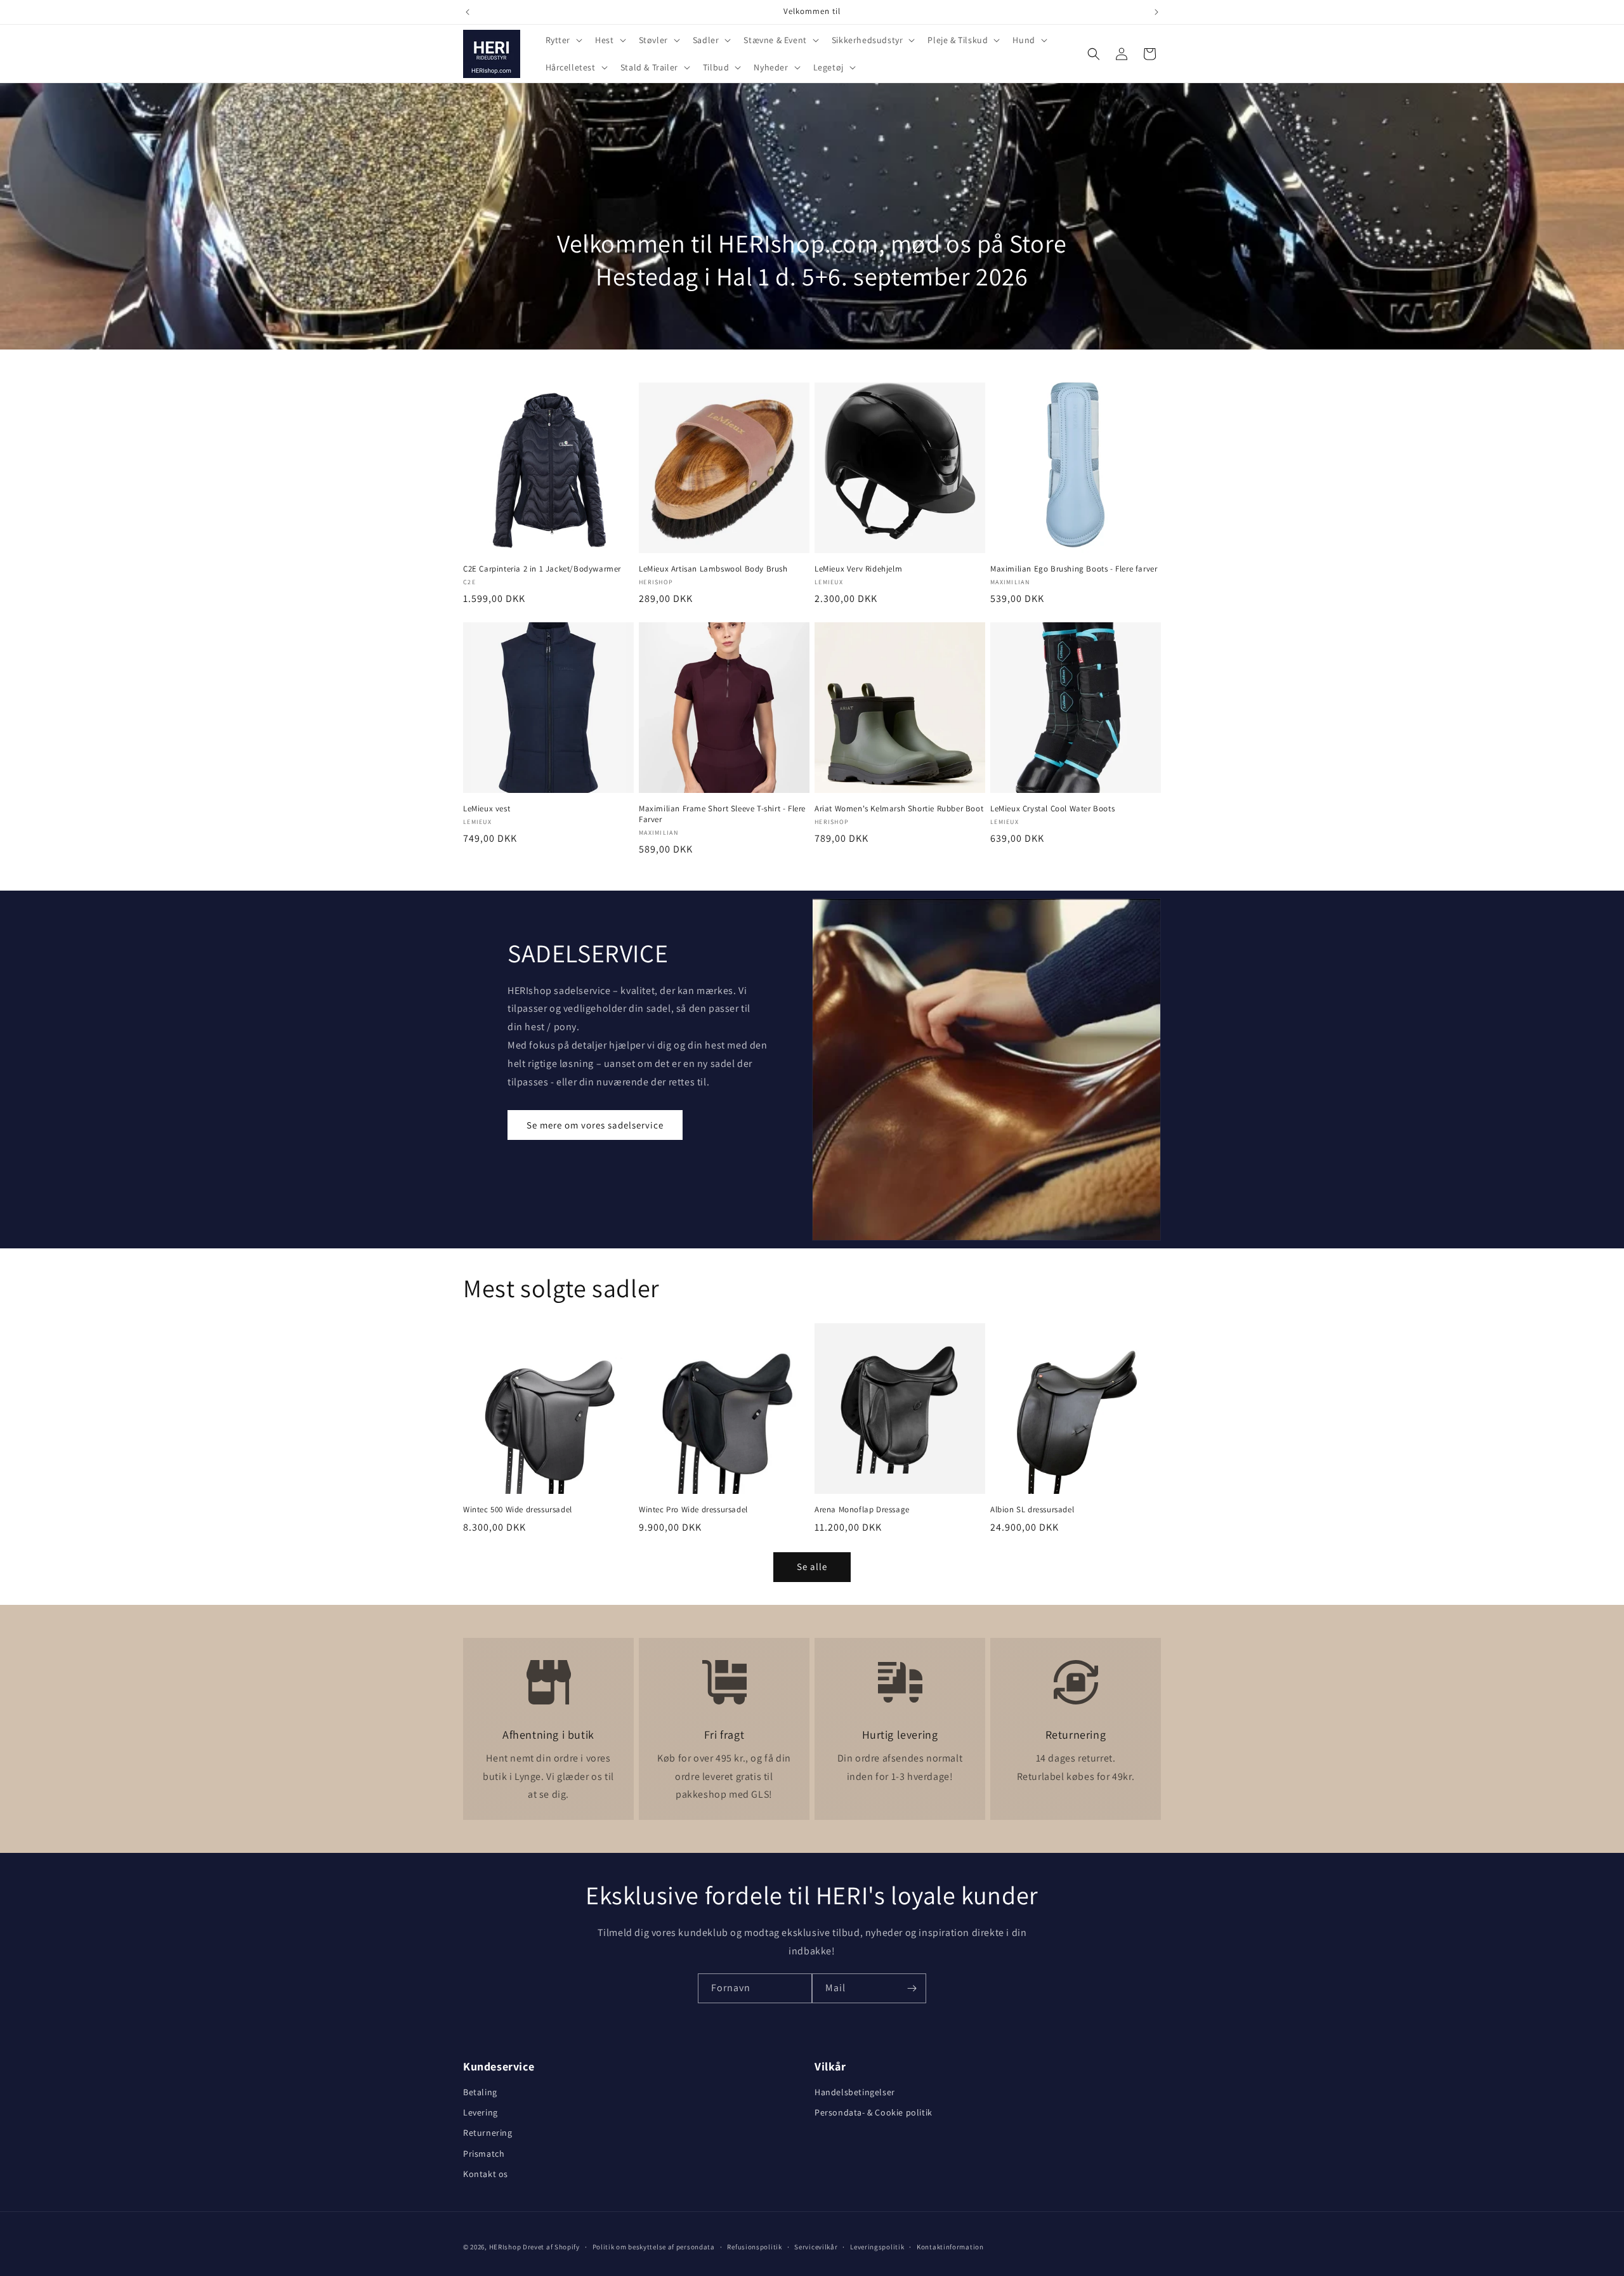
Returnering (488, 2133)
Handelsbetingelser (855, 2092)
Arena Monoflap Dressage (862, 1510)
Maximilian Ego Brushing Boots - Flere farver (1074, 569)
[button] (563, 40)
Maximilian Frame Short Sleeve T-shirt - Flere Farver (722, 814)
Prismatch (484, 2154)
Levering (481, 2112)
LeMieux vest (487, 809)
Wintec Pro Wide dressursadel (693, 1510)
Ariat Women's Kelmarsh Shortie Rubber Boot (899, 809)
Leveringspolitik (877, 2247)
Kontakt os (486, 2174)
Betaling (480, 2092)
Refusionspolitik (754, 2247)
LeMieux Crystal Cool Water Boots (1052, 809)
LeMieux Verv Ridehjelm (858, 569)
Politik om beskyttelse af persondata (654, 2247)
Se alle (812, 1566)
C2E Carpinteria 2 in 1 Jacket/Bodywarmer (542, 569)
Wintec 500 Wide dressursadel (518, 1510)
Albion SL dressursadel (1032, 1510)
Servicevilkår (816, 2247)
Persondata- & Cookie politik (874, 2112)
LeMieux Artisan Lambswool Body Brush (713, 569)
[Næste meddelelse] (1156, 12)
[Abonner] (912, 1988)
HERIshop (505, 2247)
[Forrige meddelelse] (468, 12)
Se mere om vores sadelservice (595, 1125)
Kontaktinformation (950, 2247)
